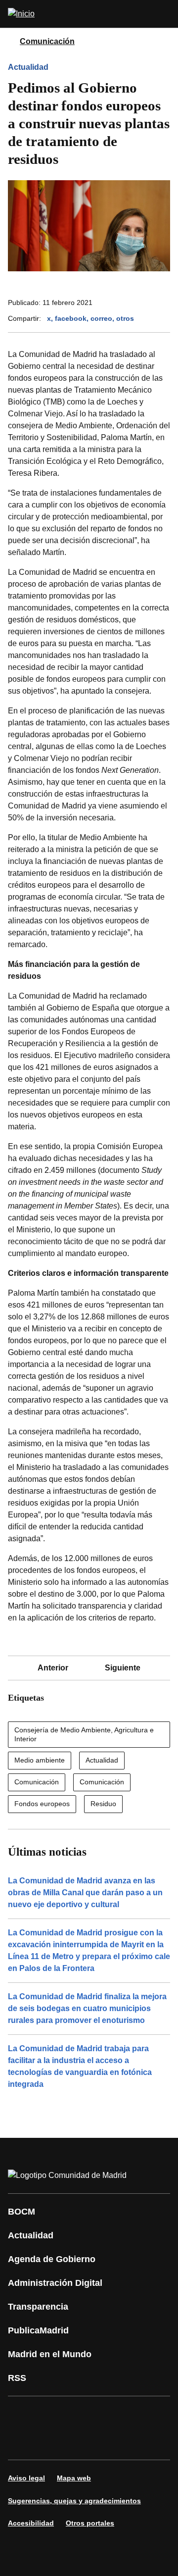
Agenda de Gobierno (52, 2259)
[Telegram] (111, 2442)
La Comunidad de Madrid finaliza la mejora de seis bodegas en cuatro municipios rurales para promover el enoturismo (87, 2008)
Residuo (103, 1804)
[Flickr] (81, 2442)
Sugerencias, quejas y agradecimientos (74, 2501)
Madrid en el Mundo (50, 2354)
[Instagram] (51, 2414)
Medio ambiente (40, 1760)
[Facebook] (22, 2414)
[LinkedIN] (140, 2414)
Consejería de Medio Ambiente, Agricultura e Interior (84, 1734)
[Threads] (140, 2442)
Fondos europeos (42, 1804)
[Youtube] (111, 2414)
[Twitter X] (81, 2414)
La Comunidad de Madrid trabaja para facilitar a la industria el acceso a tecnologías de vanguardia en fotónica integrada (80, 2066)
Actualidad (28, 67)
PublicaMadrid (38, 2330)
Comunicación (47, 41)
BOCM (22, 2212)
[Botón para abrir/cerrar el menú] (164, 14)
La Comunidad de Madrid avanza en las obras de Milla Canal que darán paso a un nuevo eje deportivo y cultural (85, 1893)
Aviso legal (26, 2478)
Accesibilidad (31, 2523)
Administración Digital (55, 2283)
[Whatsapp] (22, 2442)
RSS (17, 2378)
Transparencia (38, 2307)
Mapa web (74, 2478)
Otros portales (90, 2523)
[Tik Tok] (51, 2442)
